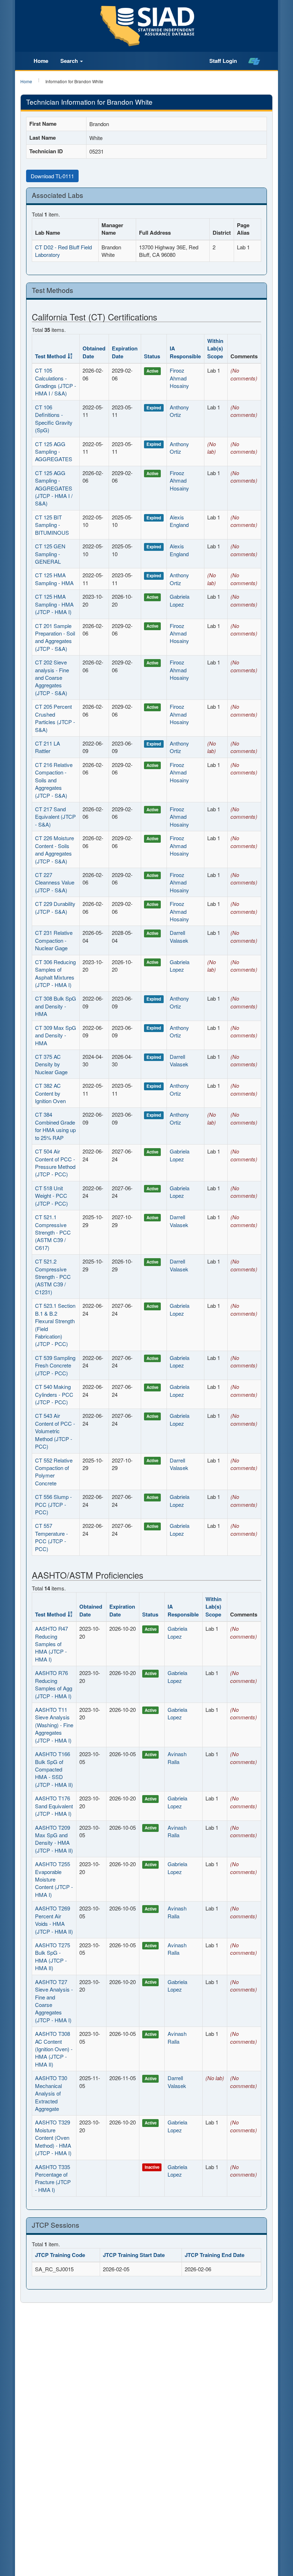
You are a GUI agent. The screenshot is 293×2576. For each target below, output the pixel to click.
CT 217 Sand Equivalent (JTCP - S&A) (55, 817)
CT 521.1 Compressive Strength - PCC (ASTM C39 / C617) (53, 1232)
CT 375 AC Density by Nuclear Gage (51, 1064)
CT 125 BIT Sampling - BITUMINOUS (52, 525)
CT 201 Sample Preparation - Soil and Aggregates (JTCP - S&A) (55, 637)
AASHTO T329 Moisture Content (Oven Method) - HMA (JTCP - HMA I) (53, 2137)
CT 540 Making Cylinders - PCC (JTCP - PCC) (54, 1394)
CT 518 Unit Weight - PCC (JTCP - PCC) (51, 1196)
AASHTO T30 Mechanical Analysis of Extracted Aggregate (51, 2093)
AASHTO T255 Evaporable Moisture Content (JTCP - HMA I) (54, 1879)
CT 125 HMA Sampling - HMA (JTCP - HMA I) (54, 604)
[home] (254, 61)
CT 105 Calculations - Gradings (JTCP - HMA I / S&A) (56, 382)
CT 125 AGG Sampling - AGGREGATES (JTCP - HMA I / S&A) (54, 488)
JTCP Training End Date (215, 2255)
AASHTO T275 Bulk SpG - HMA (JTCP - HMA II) (53, 1956)
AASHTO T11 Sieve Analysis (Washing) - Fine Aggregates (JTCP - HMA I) (54, 1725)
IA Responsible (185, 352)
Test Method (50, 356)
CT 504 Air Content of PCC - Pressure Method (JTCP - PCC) (55, 1163)
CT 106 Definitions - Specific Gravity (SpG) (54, 418)
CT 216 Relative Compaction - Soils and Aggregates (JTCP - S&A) (54, 780)
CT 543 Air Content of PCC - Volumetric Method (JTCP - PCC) (55, 1431)
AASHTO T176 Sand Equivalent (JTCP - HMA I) (54, 1806)
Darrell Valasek (179, 936)
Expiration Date (125, 352)
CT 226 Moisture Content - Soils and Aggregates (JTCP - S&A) (54, 849)
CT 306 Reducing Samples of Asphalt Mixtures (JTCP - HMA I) (55, 973)
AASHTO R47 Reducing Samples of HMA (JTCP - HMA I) (51, 1644)
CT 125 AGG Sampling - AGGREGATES (54, 452)
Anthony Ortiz (179, 411)
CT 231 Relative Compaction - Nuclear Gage (54, 940)
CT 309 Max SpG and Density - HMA (56, 1035)
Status (152, 356)
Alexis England (179, 521)
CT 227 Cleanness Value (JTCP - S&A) (55, 882)
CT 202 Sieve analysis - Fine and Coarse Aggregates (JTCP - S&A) (52, 677)
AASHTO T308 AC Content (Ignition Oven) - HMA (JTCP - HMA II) (54, 2049)
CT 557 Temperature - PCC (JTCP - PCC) (51, 1537)
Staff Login (223, 61)
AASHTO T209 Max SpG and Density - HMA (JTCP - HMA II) (54, 1839)
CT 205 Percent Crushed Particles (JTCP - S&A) (55, 718)
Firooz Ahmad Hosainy (179, 378)
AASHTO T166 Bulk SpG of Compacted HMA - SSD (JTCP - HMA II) (54, 1769)
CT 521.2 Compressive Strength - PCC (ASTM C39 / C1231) (53, 1277)
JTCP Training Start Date (134, 2255)
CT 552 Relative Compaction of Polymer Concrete (54, 1472)
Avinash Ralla (177, 1758)
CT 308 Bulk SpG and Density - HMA (56, 1006)
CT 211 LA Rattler (48, 747)
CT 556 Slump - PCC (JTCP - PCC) (53, 1504)
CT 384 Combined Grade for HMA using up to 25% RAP (55, 1126)
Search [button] (70, 61)
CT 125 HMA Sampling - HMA (54, 579)
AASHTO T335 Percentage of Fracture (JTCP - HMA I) (53, 2178)
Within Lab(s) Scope (215, 348)
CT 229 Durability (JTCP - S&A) (55, 907)
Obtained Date (94, 352)
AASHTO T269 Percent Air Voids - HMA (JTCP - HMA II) (54, 1920)
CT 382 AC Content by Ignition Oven (50, 1093)
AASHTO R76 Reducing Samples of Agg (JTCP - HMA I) (54, 1684)
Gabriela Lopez (180, 600)
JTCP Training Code (60, 2255)
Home (41, 61)
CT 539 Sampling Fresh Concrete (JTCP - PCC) (55, 1365)
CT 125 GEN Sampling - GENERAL (50, 554)
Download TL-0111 (52, 176)
